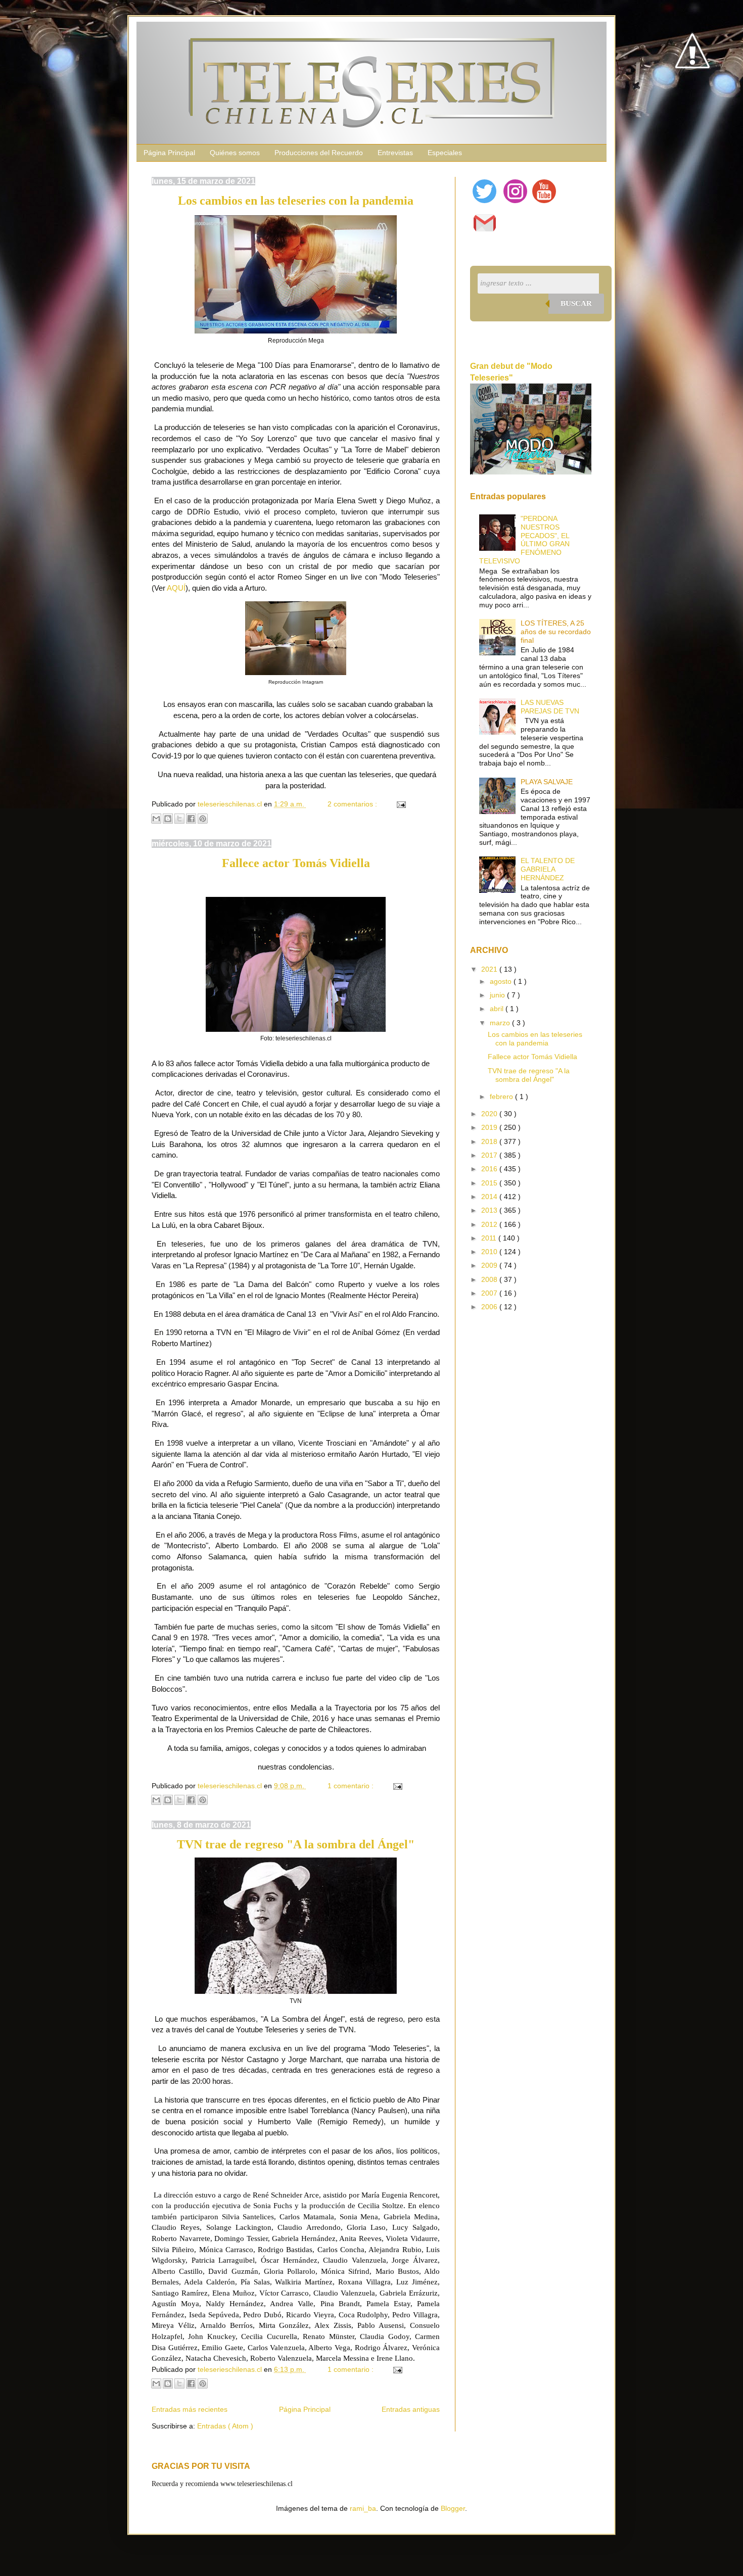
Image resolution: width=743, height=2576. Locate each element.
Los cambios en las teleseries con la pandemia (296, 201)
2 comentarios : (353, 804)
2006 (490, 1307)
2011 (490, 1238)
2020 (490, 1114)
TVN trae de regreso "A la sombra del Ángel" (296, 1844)
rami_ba (363, 2508)
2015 (490, 1183)
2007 (490, 1293)
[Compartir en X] (179, 819)
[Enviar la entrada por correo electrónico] (400, 804)
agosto (502, 981)
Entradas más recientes (190, 2409)
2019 (490, 1127)
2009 (490, 1265)
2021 (490, 969)
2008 (490, 1279)
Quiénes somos (235, 153)
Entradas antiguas (411, 2409)
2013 (490, 1210)
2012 (490, 1224)
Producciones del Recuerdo (319, 153)
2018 (490, 1141)
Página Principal (169, 153)
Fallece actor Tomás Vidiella (296, 863)
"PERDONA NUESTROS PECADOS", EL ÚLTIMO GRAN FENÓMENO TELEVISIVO (525, 540)
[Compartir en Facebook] (191, 819)
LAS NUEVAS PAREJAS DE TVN (550, 707)
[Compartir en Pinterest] (203, 819)
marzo (501, 1023)
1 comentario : (352, 1786)
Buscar (576, 303)
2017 (490, 1155)
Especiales (445, 153)
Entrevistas (395, 153)
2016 (490, 1169)
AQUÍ (176, 588)
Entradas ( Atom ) (225, 2426)
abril (498, 1009)
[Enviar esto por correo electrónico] (156, 819)
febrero (502, 1096)
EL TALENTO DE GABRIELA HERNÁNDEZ (548, 869)
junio (498, 995)
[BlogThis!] (168, 819)
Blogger (453, 2508)
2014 (490, 1197)
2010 (490, 1252)
